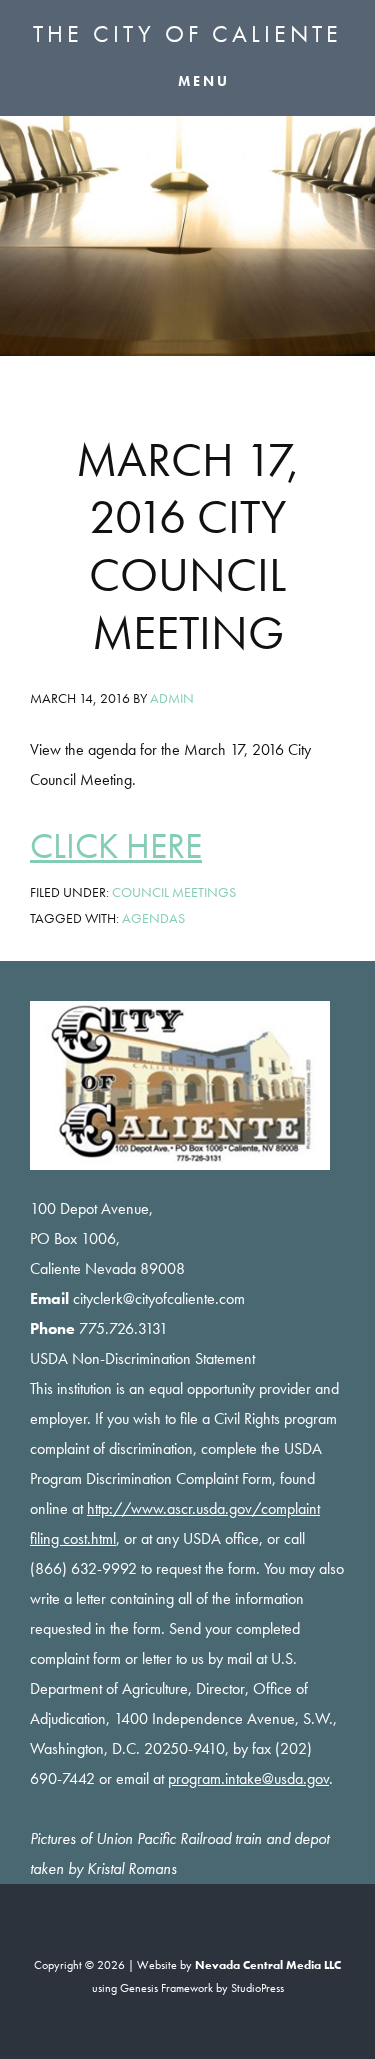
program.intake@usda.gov (248, 1778)
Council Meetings (174, 892)
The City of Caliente (187, 33)
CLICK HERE (116, 846)
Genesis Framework (166, 1988)
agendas (153, 918)
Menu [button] (204, 80)
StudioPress (257, 1988)
